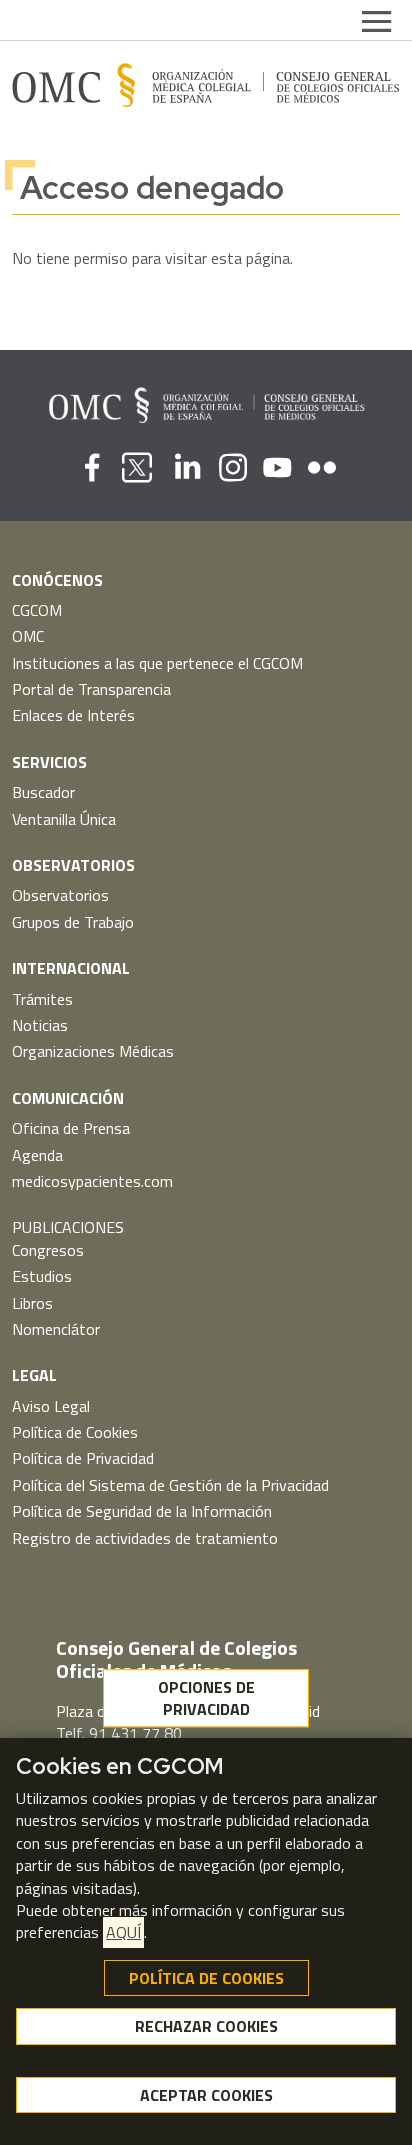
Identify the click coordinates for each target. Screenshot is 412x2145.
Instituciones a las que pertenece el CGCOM (157, 663)
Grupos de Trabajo (73, 922)
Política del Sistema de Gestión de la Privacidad (170, 1485)
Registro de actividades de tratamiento (145, 1538)
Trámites (42, 999)
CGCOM (37, 610)
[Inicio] (206, 84)
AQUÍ (123, 1932)
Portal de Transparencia (91, 689)
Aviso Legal (51, 1406)
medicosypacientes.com (92, 1181)
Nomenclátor (56, 1329)
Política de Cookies (75, 1432)
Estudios (42, 1276)
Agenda (37, 1155)
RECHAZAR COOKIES (206, 2026)
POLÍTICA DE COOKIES (206, 1978)
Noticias (40, 1025)
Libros (32, 1303)
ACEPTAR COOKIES (206, 2095)
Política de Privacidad (83, 1458)
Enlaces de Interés (73, 715)
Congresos (48, 1250)
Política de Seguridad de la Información (142, 1511)
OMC (28, 636)
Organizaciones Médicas (93, 1051)
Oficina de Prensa (71, 1128)
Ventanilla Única (64, 819)
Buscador (43, 792)
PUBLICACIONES (68, 1227)
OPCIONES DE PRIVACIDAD (206, 1698)
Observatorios (60, 895)
